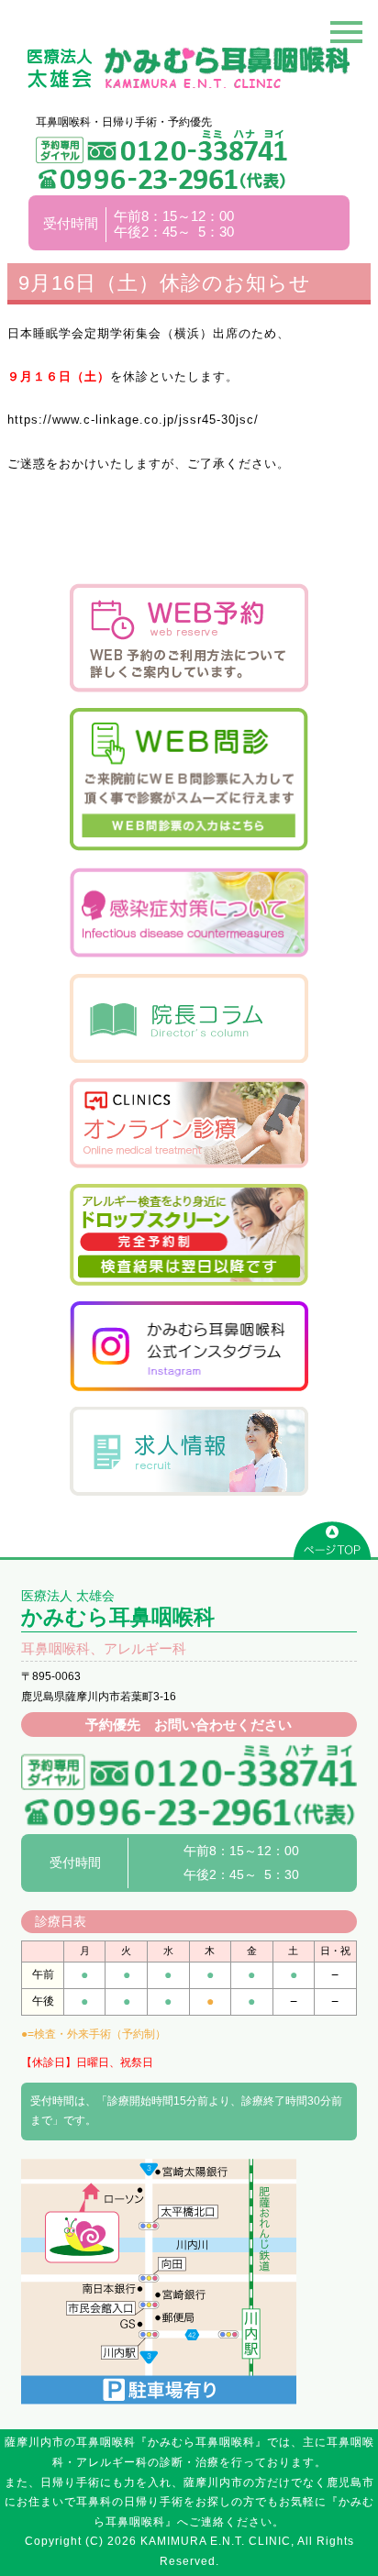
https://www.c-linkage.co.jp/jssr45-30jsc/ (133, 420)
